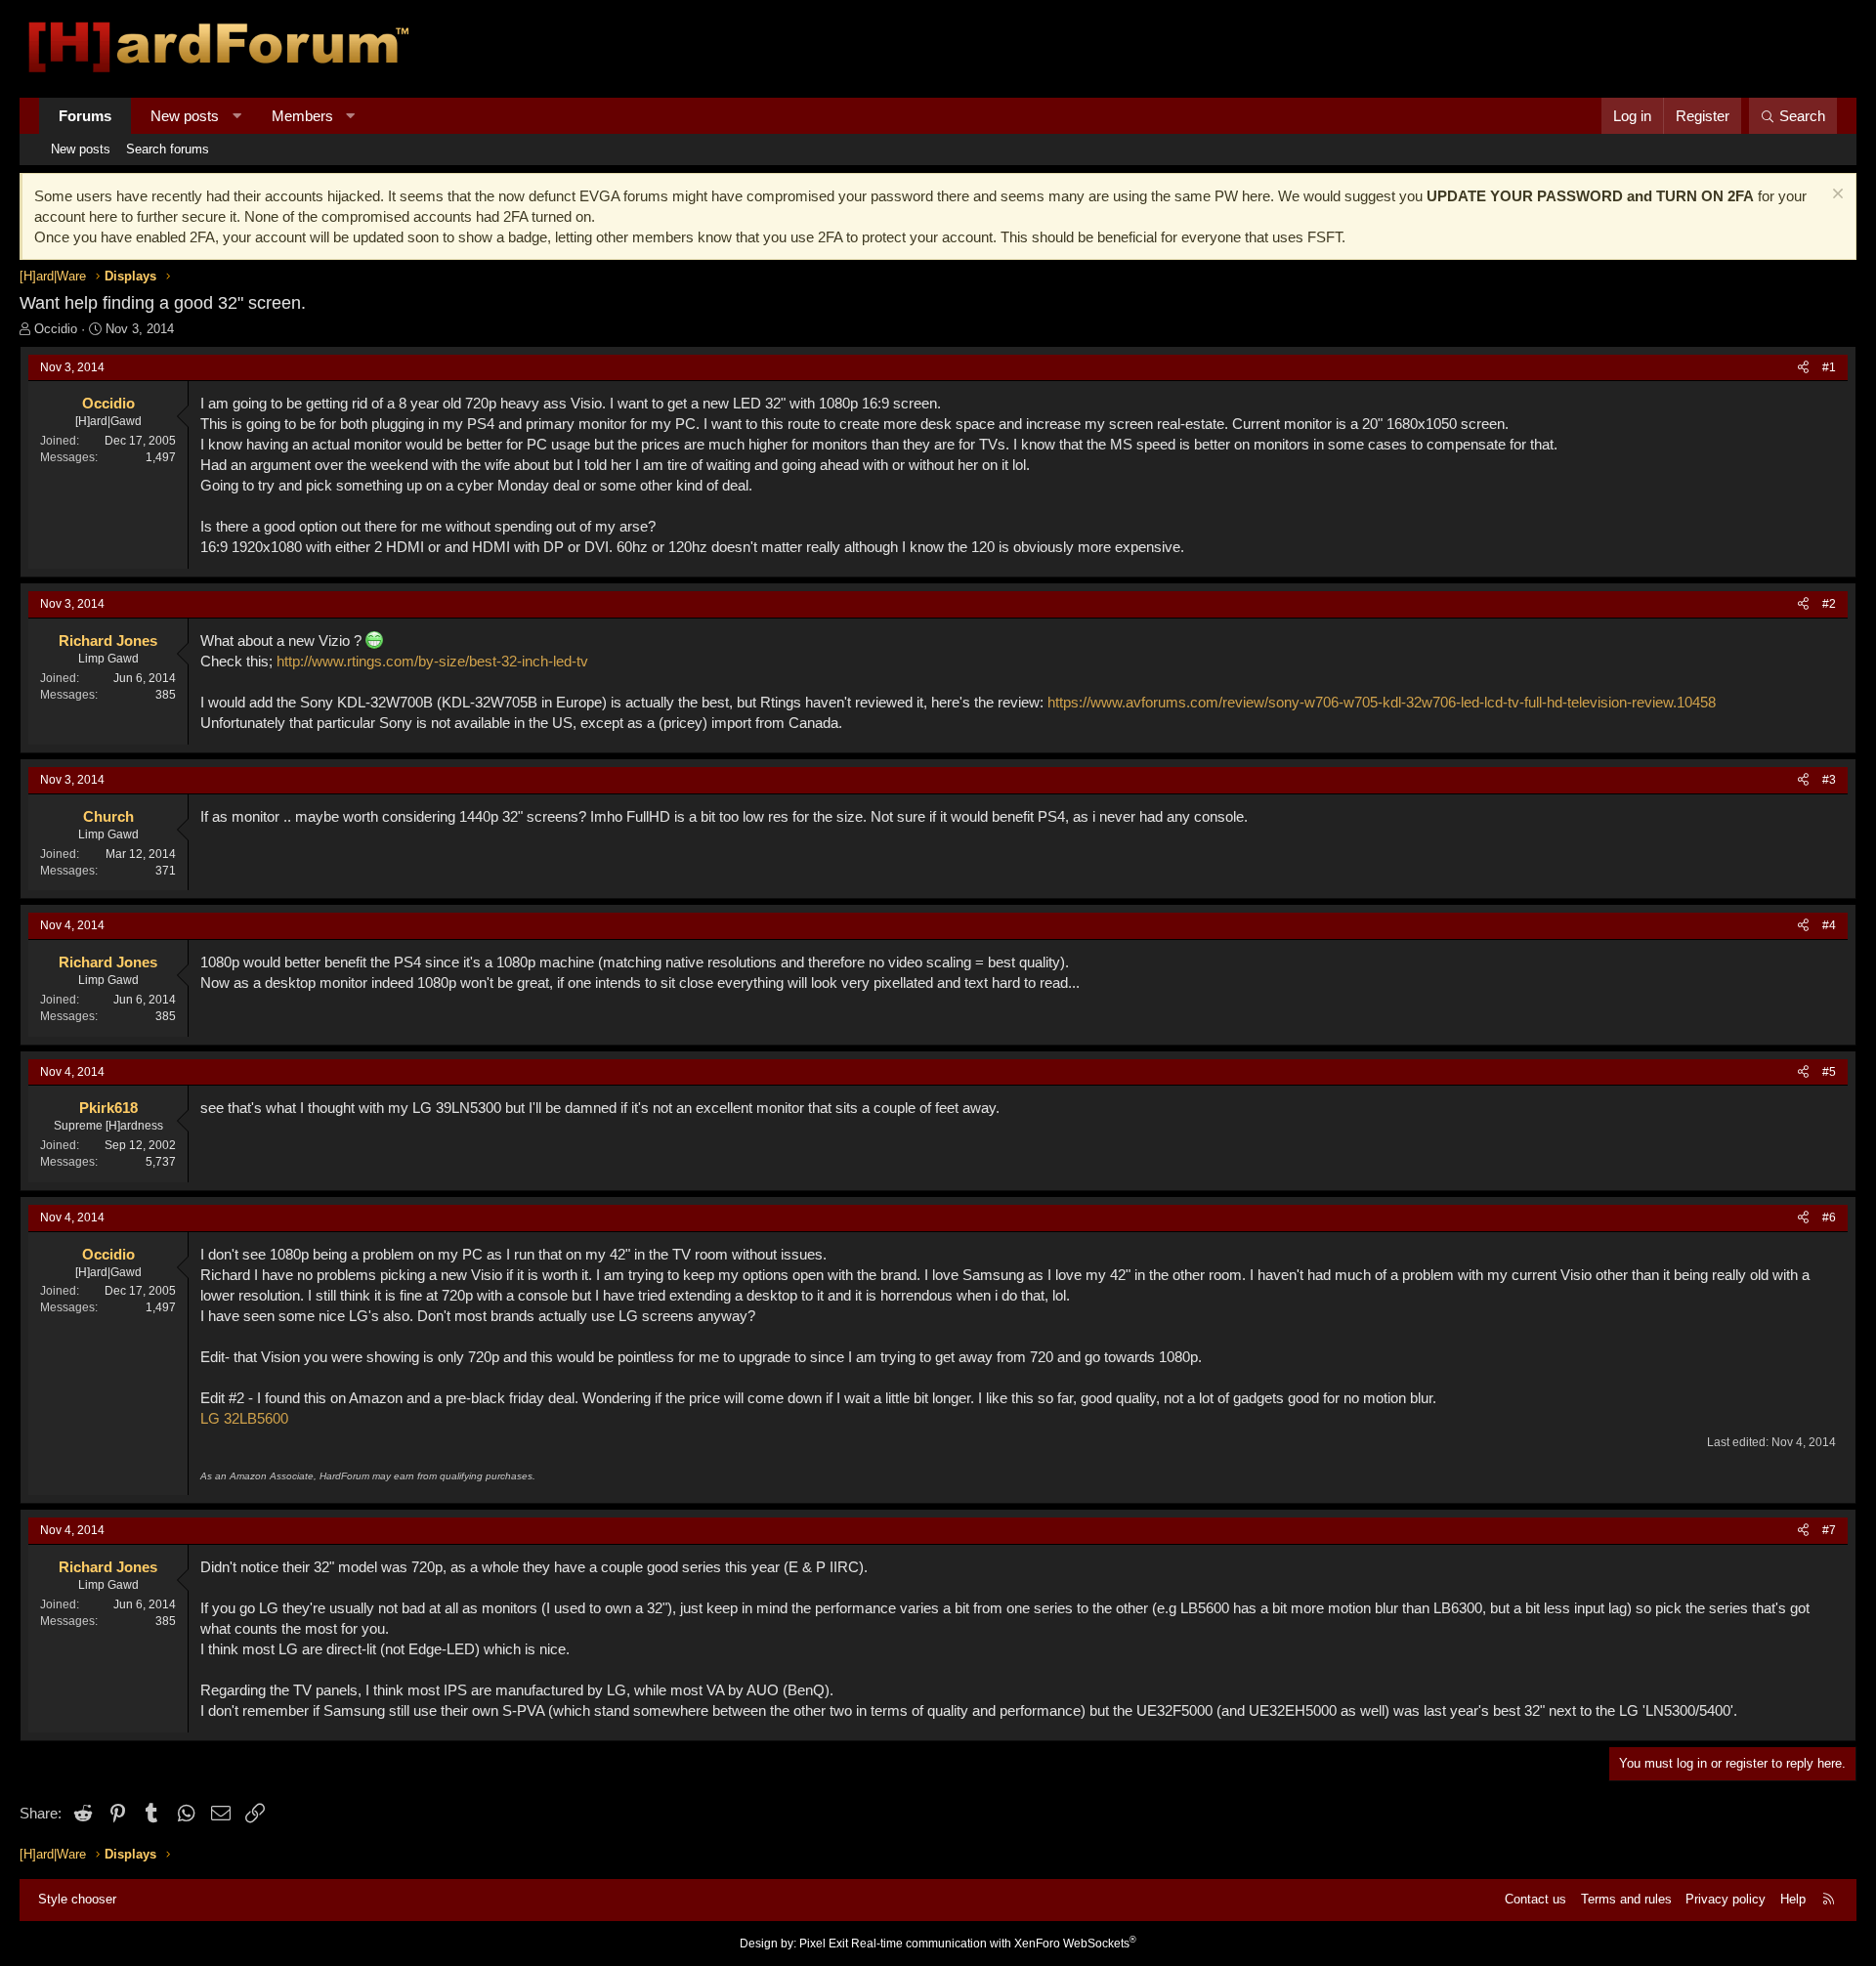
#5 (1829, 1072)
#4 (1829, 925)
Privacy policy (1726, 1899)
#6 (1829, 1218)
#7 (1829, 1530)
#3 (1829, 780)
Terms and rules (1626, 1899)
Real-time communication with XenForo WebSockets (994, 1944)
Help (1793, 1899)
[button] (237, 116)
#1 (1829, 367)
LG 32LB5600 (244, 1418)
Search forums (168, 149)
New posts (185, 116)
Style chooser (77, 1899)
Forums (85, 116)
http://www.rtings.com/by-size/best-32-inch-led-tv (432, 661)
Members (302, 116)
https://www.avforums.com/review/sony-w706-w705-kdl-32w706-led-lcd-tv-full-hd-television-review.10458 (1382, 702)
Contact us (1535, 1899)
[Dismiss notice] (1835, 196)
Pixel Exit (824, 1944)
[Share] (1803, 368)
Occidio (56, 329)
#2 (1829, 604)
